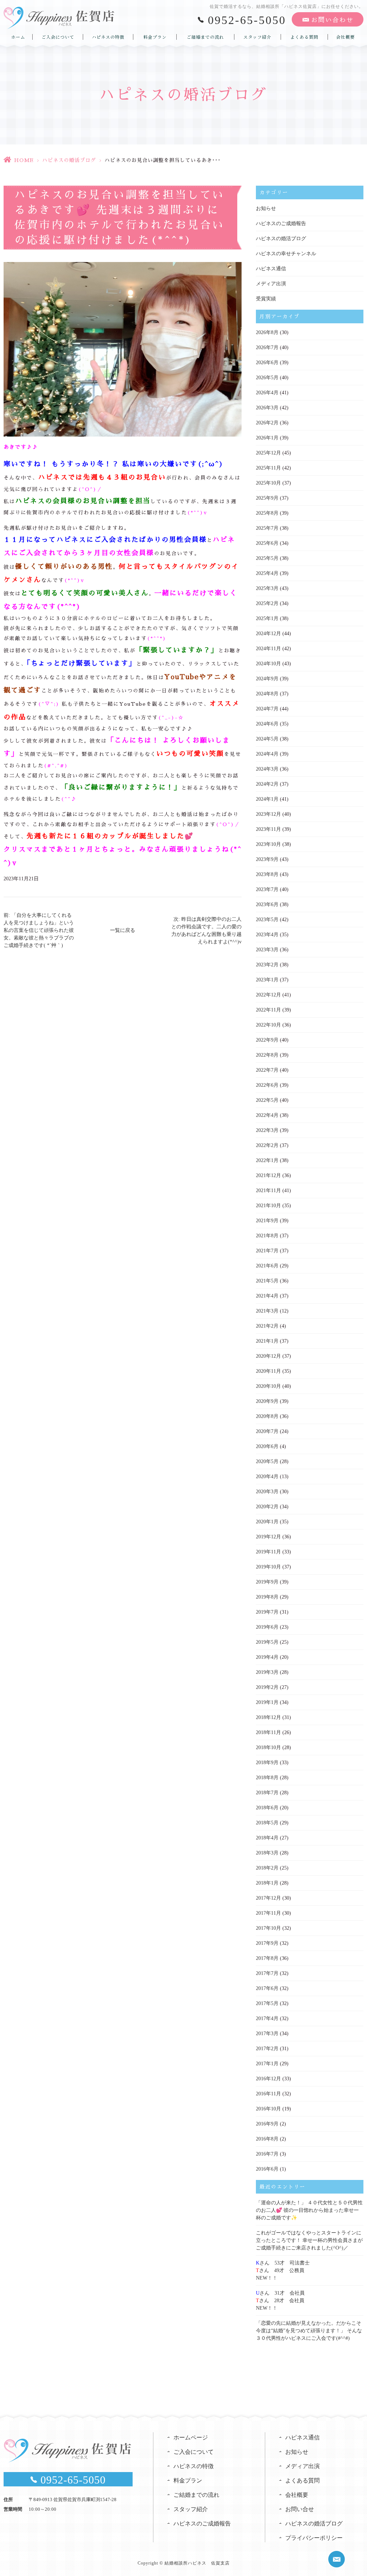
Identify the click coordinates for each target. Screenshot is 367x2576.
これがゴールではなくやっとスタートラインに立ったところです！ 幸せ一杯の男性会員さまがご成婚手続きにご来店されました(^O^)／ (309, 2240)
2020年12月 (268, 1356)
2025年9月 (267, 498)
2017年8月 (267, 1958)
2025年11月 (268, 468)
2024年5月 (267, 739)
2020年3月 (267, 1492)
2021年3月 (267, 1311)
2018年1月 (267, 1883)
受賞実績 (266, 299)
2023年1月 (267, 980)
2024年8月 (267, 694)
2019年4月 (267, 1657)
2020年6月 (267, 1446)
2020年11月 (268, 1371)
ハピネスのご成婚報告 (281, 223)
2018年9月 (267, 1763)
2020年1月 (267, 1522)
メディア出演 (271, 284)
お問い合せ (300, 2509)
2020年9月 (267, 1401)
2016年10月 (268, 2109)
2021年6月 (267, 1266)
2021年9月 (267, 1221)
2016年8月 (267, 2139)
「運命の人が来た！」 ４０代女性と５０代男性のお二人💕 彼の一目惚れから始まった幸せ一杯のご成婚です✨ (309, 2210)
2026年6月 (267, 363)
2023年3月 (267, 950)
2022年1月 (267, 1160)
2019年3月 (267, 1672)
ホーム (18, 37)
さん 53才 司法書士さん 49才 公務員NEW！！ (283, 2270)
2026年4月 (267, 393)
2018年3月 (267, 1853)
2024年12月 (268, 634)
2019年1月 (267, 1702)
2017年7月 (267, 1973)
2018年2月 (267, 1868)
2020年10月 (268, 1386)
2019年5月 (267, 1642)
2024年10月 (268, 664)
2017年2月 (267, 2049)
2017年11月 (268, 1913)
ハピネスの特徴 (108, 37)
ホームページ (191, 2437)
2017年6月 (267, 1988)
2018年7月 (267, 1793)
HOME (24, 160)
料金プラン (155, 37)
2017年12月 (268, 1898)
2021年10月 (268, 1206)
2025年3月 (267, 588)
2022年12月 (268, 995)
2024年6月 (267, 724)
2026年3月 (267, 408)
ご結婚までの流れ (205, 37)
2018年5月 (267, 1823)
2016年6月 (267, 2169)
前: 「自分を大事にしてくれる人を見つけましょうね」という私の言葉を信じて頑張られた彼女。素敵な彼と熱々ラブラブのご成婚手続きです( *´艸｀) (39, 930)
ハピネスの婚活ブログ (69, 160)
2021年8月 (267, 1236)
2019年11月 (268, 1552)
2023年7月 (267, 889)
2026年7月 (267, 347)
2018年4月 (267, 1838)
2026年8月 (267, 332)
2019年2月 (267, 1687)
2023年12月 (268, 814)
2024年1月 (267, 799)
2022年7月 (267, 1070)
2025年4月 (267, 573)
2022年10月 (268, 1025)
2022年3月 (267, 1130)
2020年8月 (267, 1416)
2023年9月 (267, 859)
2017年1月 (267, 2064)
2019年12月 (268, 1537)
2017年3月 (267, 2034)
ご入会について (58, 37)
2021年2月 (267, 1326)
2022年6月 (267, 1085)
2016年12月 (268, 2079)
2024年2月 (267, 784)
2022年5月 (267, 1100)
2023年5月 (267, 920)
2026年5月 (267, 378)
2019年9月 (267, 1582)
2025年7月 (267, 528)
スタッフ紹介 (257, 37)
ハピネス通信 (271, 269)
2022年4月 (267, 1115)
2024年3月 (267, 769)
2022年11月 (268, 1010)
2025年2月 (267, 603)
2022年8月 (267, 1055)
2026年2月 (267, 423)
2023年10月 (268, 844)
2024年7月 (267, 709)
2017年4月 (267, 2018)
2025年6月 (267, 543)
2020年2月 (267, 1507)
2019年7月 (267, 1612)
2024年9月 (267, 679)
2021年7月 (267, 1251)
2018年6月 (267, 1808)
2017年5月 (267, 2003)
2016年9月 (267, 2124)
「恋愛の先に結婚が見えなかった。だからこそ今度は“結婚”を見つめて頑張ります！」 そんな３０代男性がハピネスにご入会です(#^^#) (309, 2331)
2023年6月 (267, 904)
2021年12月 (268, 1175)
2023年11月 (268, 829)
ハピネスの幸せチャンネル (286, 254)
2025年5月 (267, 558)
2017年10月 (268, 1928)
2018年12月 (268, 1717)
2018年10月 (268, 1748)
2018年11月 (268, 1732)
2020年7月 (267, 1431)
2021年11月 (268, 1191)
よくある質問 (304, 37)
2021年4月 (267, 1296)
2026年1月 (267, 438)
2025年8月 (267, 513)
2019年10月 (268, 1567)
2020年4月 (267, 1477)
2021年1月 (267, 1341)
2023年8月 (267, 874)
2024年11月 (268, 649)
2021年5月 (267, 1281)
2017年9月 (267, 1943)
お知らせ (266, 208)
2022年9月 (267, 1040)
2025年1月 (267, 618)
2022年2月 (267, 1145)
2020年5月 (267, 1461)
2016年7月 (267, 2154)
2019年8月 (267, 1597)
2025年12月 (268, 453)
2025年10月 (268, 483)
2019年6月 (267, 1627)
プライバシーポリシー (314, 2538)
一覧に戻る (123, 930)
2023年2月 (267, 965)
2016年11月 (268, 2094)
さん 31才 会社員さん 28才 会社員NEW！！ (280, 2301)
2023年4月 (267, 935)
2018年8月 (267, 1778)
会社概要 (345, 37)
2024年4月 (267, 754)
